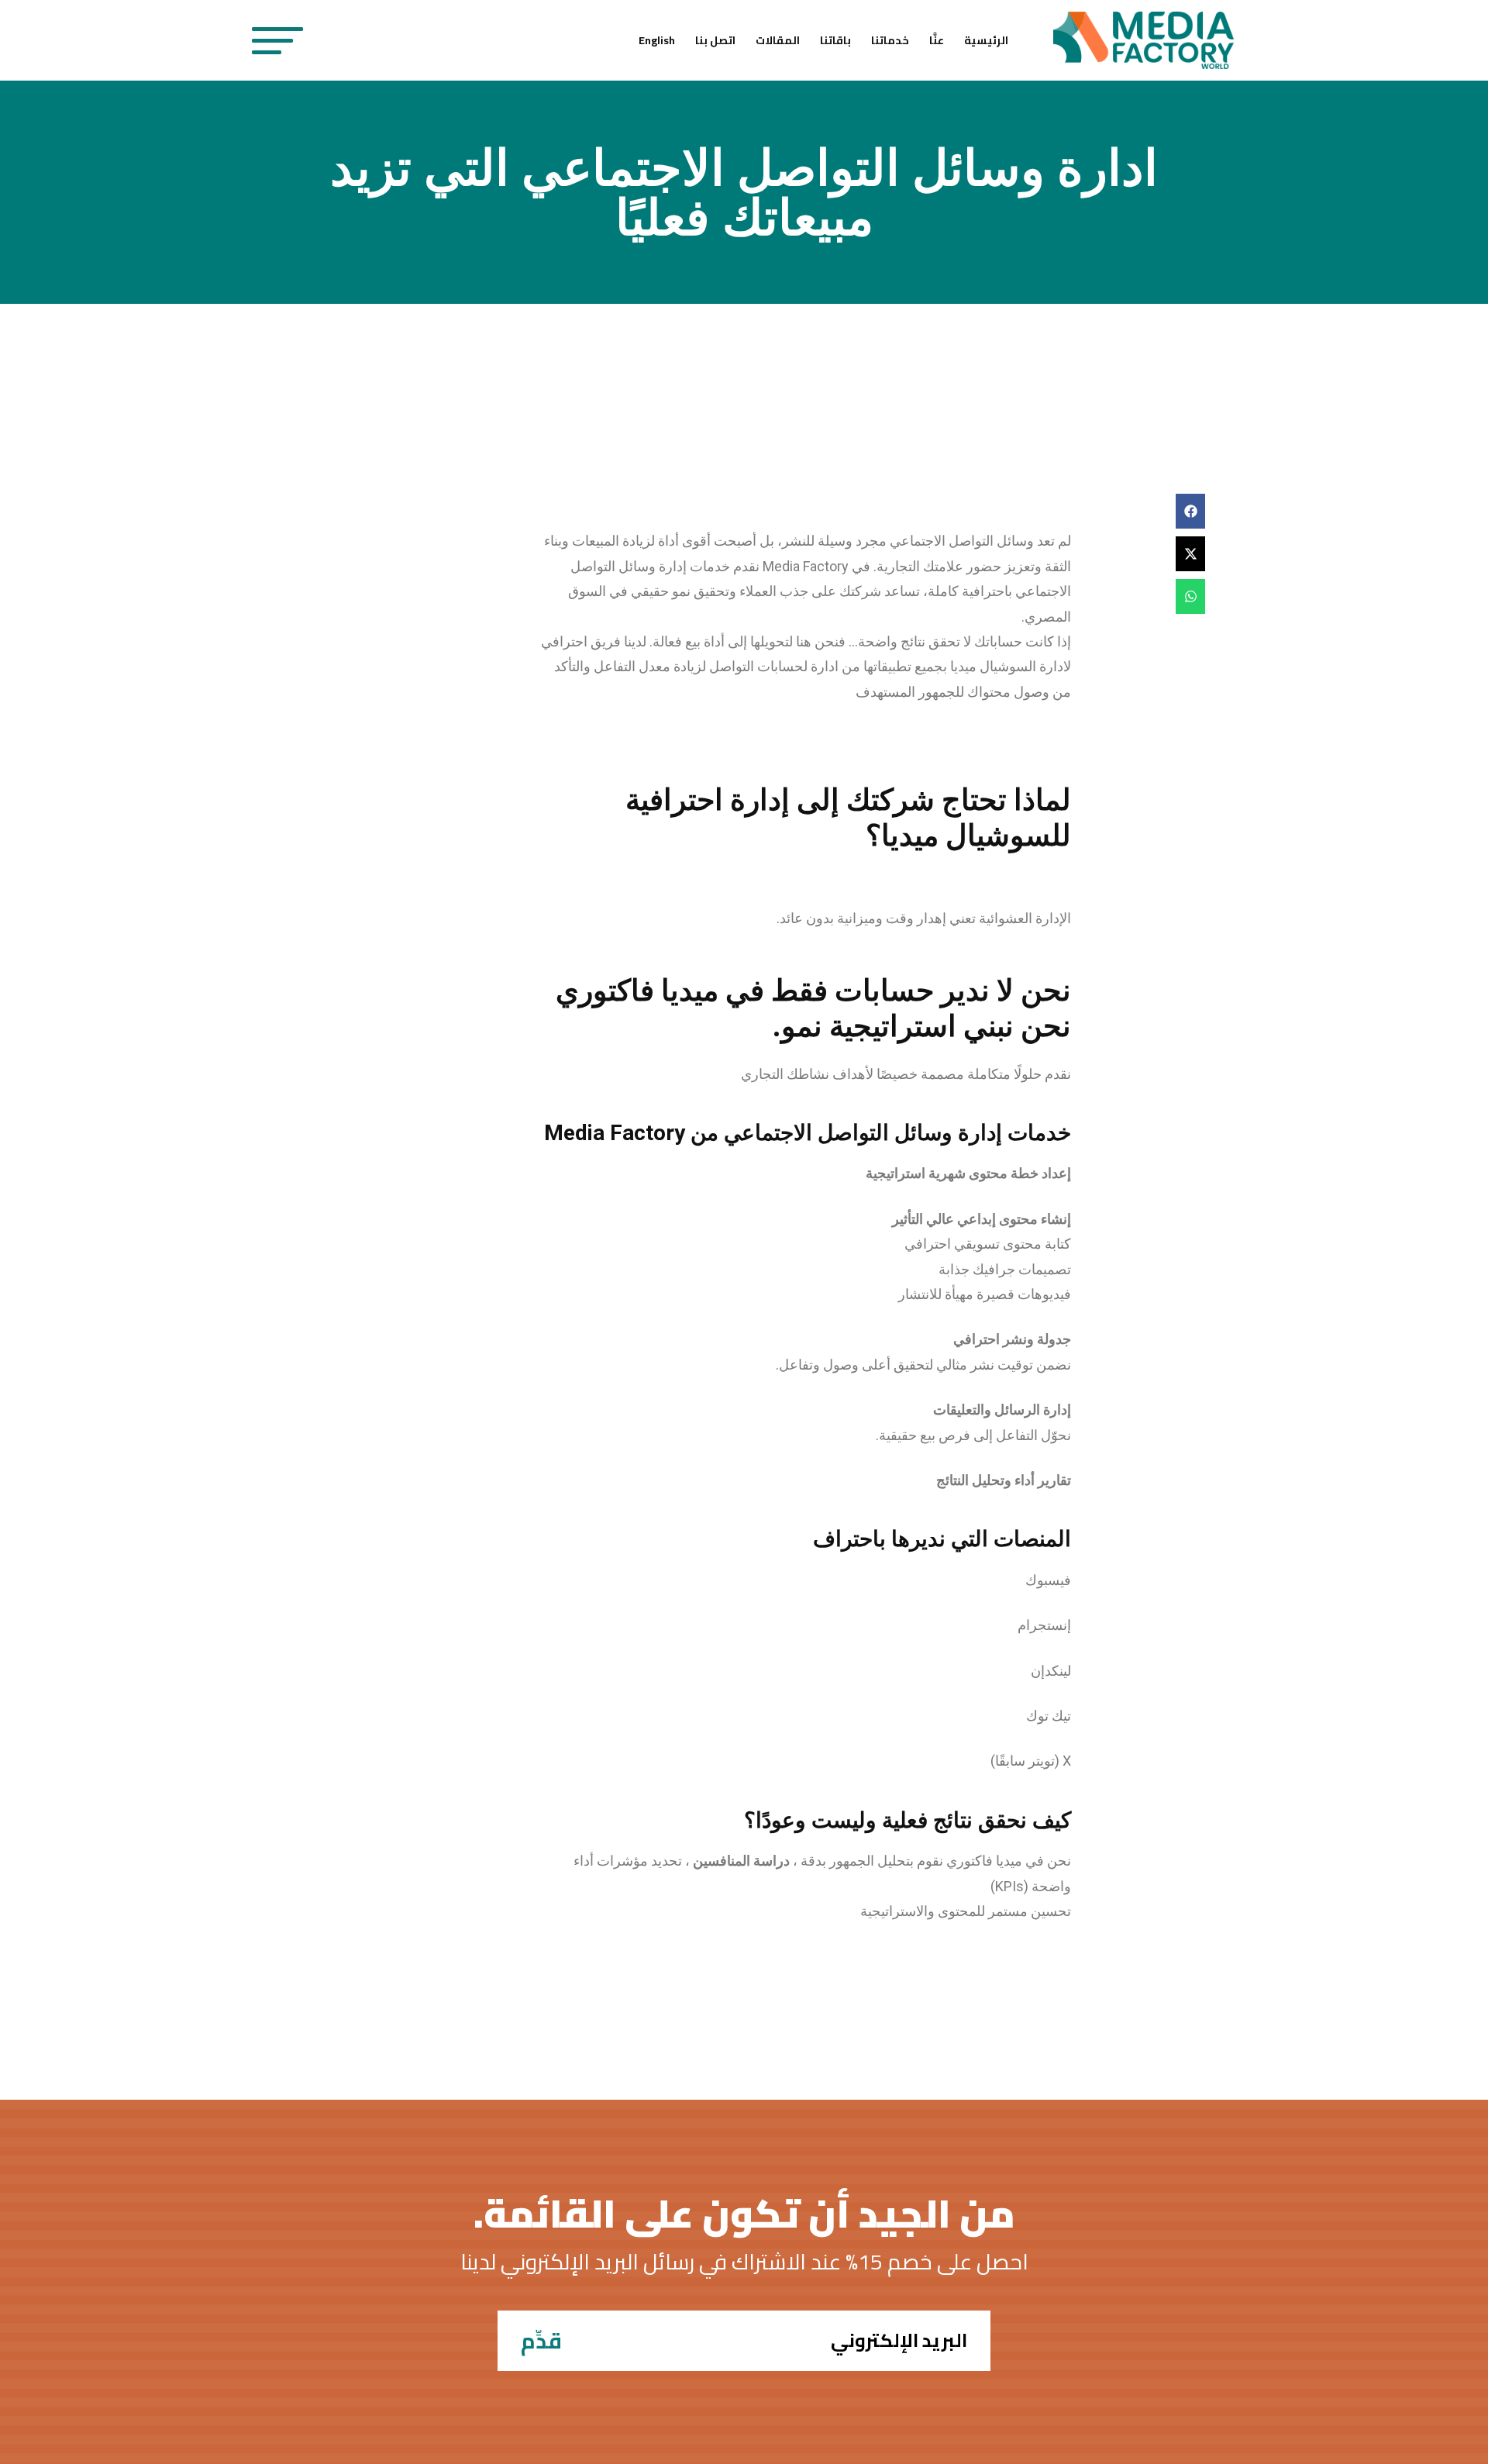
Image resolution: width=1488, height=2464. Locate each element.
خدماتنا (890, 40)
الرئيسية (986, 40)
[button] (1190, 511)
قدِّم (541, 2341)
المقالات (778, 40)
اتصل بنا (715, 40)
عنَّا (937, 40)
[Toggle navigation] (277, 41)
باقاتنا (835, 40)
